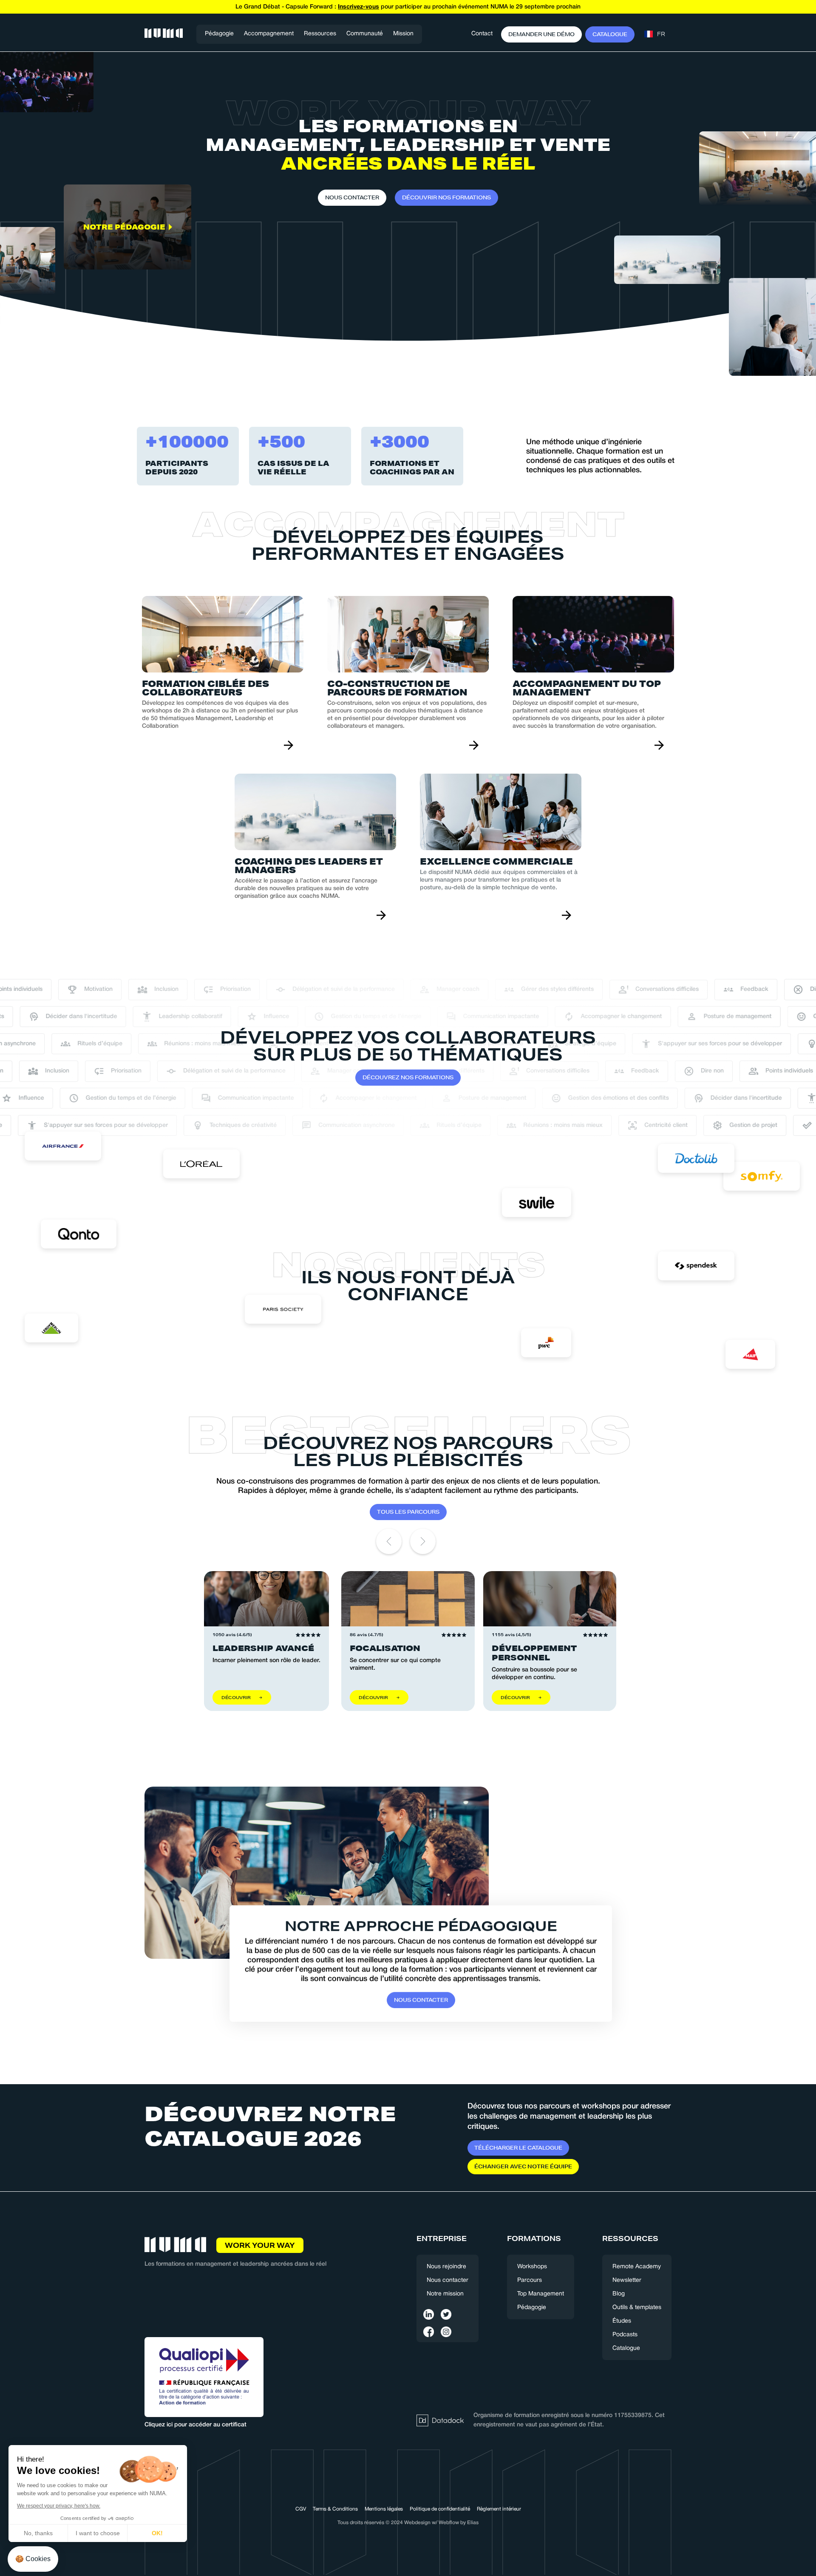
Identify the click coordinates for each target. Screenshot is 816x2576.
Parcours (530, 2280)
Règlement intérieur (499, 2509)
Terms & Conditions (335, 2509)
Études (622, 2321)
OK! (157, 2533)
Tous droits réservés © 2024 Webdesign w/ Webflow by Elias (408, 2523)
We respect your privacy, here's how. (59, 2506)
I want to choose (98, 2533)
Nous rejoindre (446, 2267)
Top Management (541, 2294)
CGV (301, 2509)
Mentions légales (384, 2509)
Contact (482, 34)
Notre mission (445, 2294)
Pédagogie (219, 34)
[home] (164, 34)
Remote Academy (637, 2267)
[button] (269, 34)
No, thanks (38, 2533)
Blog (619, 2294)
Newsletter (627, 2280)
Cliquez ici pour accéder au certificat (195, 2425)
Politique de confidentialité (440, 2509)
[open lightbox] (127, 333)
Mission (403, 34)
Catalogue (626, 2348)
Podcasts (625, 2335)
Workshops (532, 2267)
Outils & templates (637, 2308)
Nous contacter (448, 2280)
